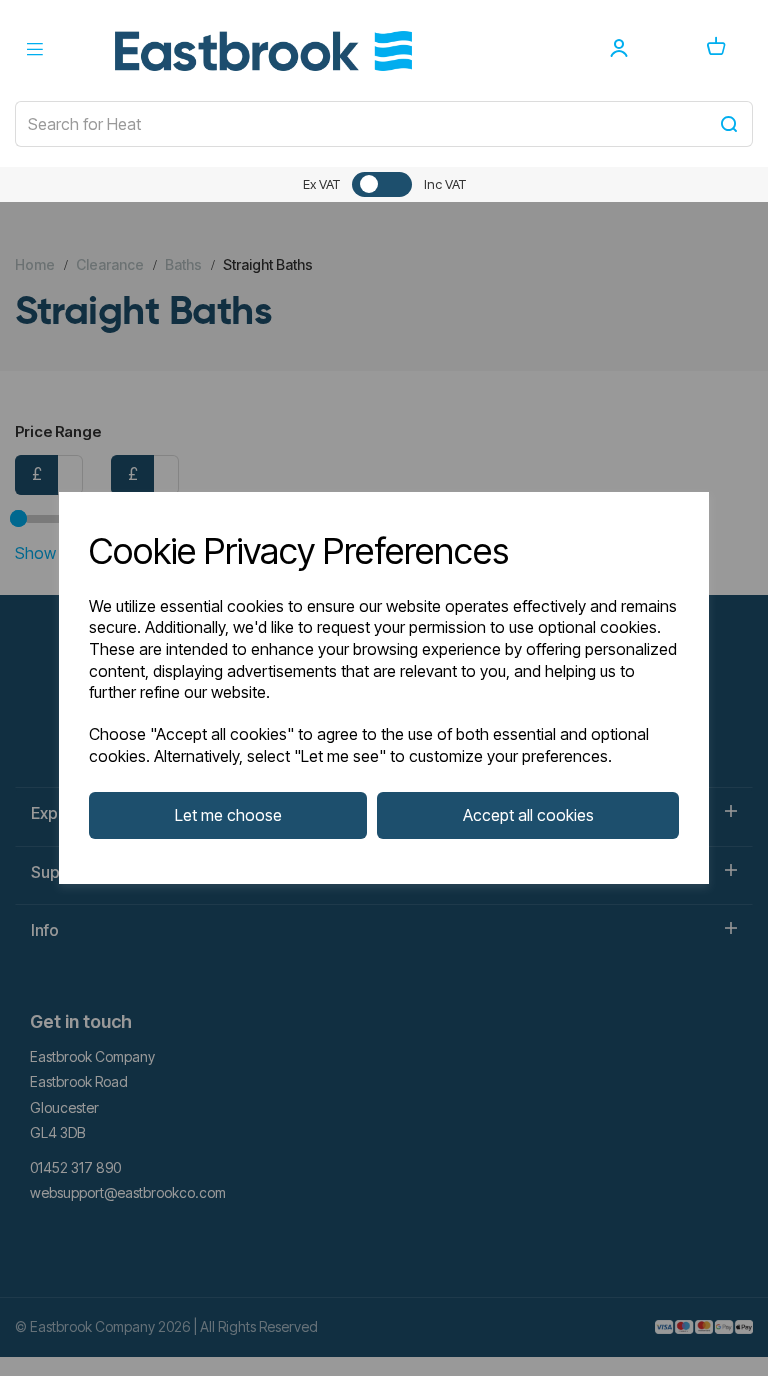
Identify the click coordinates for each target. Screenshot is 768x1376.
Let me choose (228, 815)
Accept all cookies (528, 815)
